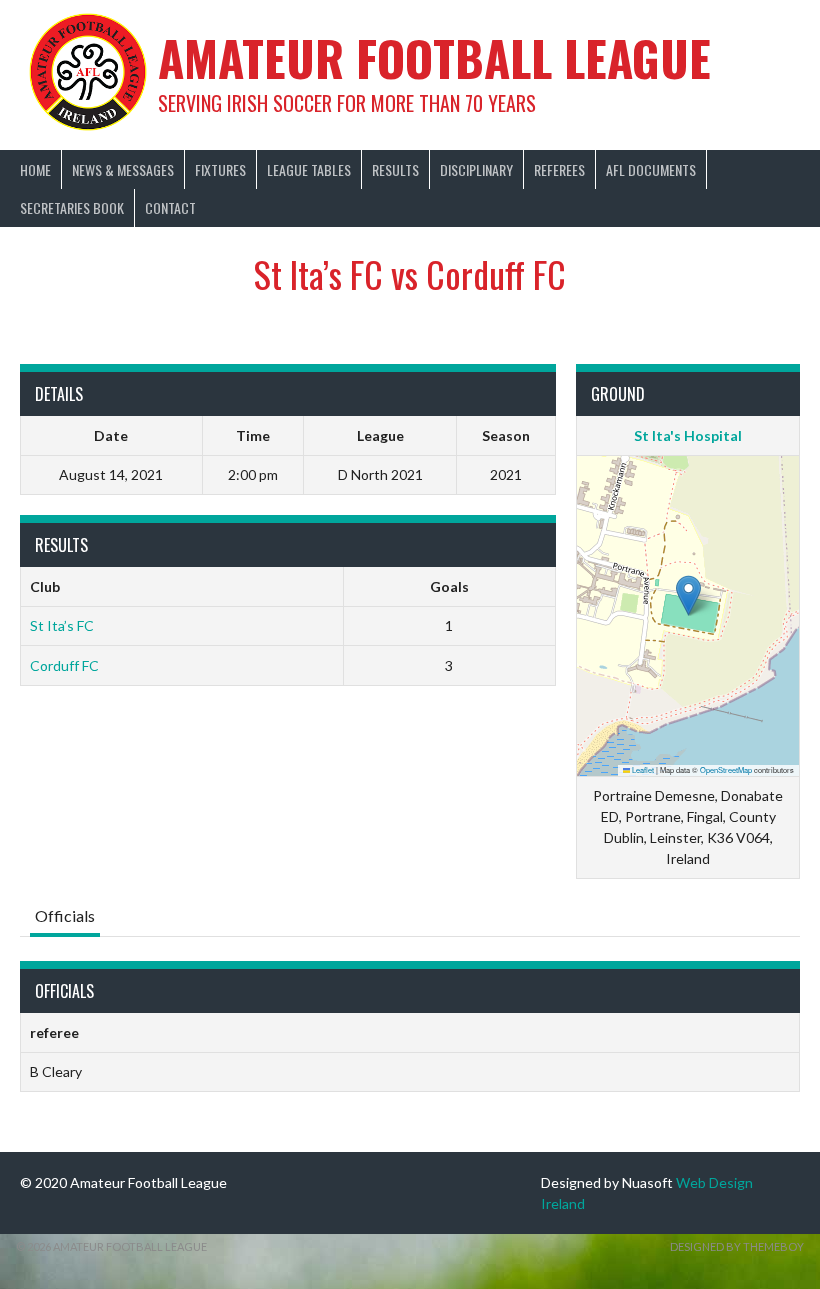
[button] (688, 595)
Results (395, 169)
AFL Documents (651, 169)
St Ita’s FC (62, 625)
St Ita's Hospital (688, 435)
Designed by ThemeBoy (737, 1246)
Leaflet (642, 769)
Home (35, 169)
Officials (65, 915)
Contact (170, 207)
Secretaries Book (72, 207)
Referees (559, 169)
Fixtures (220, 169)
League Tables (309, 169)
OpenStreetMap (726, 769)
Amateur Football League (434, 57)
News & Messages (123, 169)
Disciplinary (476, 169)
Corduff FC (64, 665)
